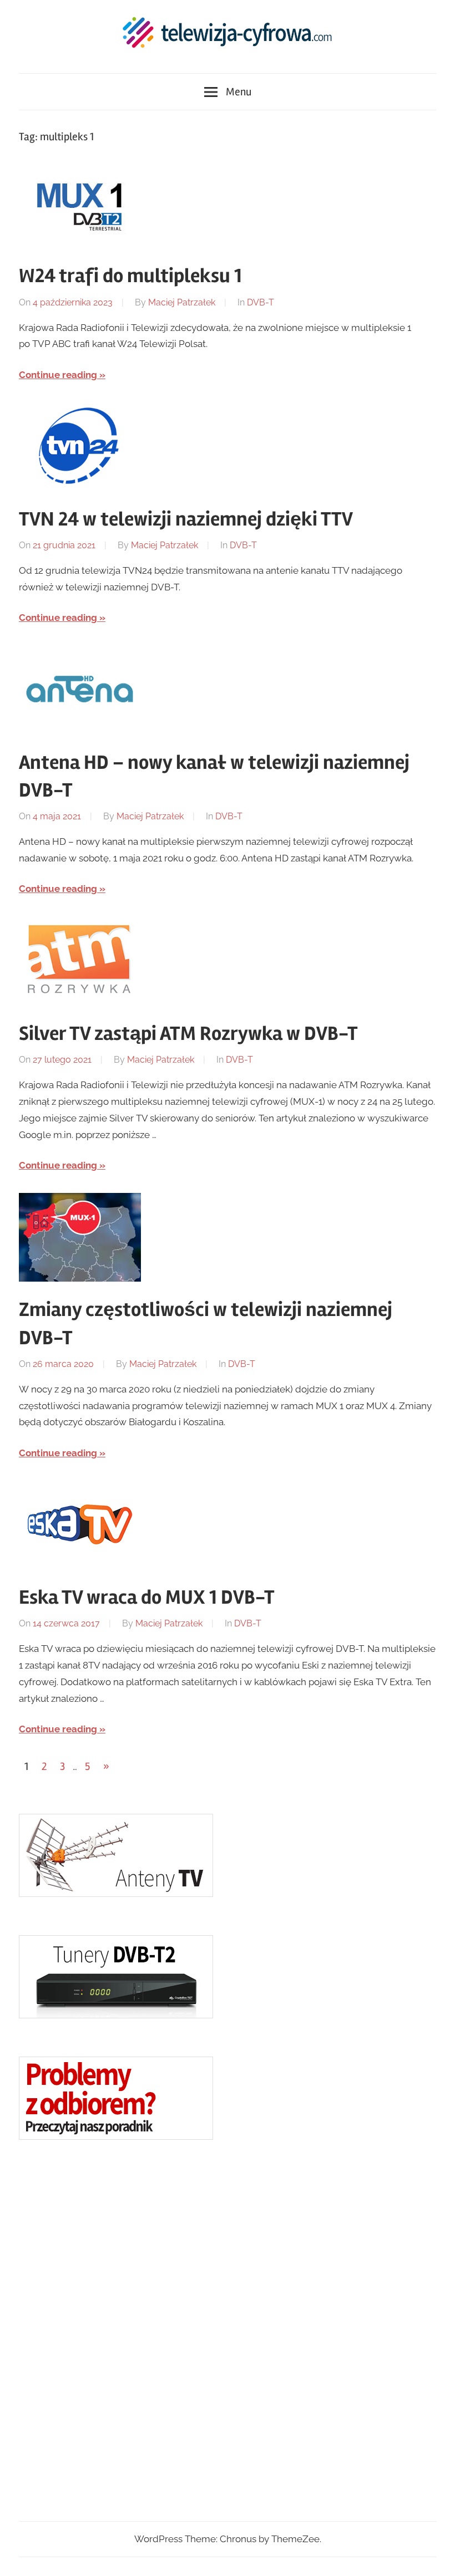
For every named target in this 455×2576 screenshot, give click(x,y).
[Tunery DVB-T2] (116, 2015)
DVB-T (261, 302)
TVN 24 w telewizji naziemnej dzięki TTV (186, 519)
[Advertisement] (102, 2330)
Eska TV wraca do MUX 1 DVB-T (147, 1598)
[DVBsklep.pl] (116, 1894)
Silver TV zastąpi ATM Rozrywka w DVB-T (188, 1034)
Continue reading (58, 375)
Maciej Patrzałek (182, 302)
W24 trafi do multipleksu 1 (130, 276)
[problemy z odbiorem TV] (116, 2136)
